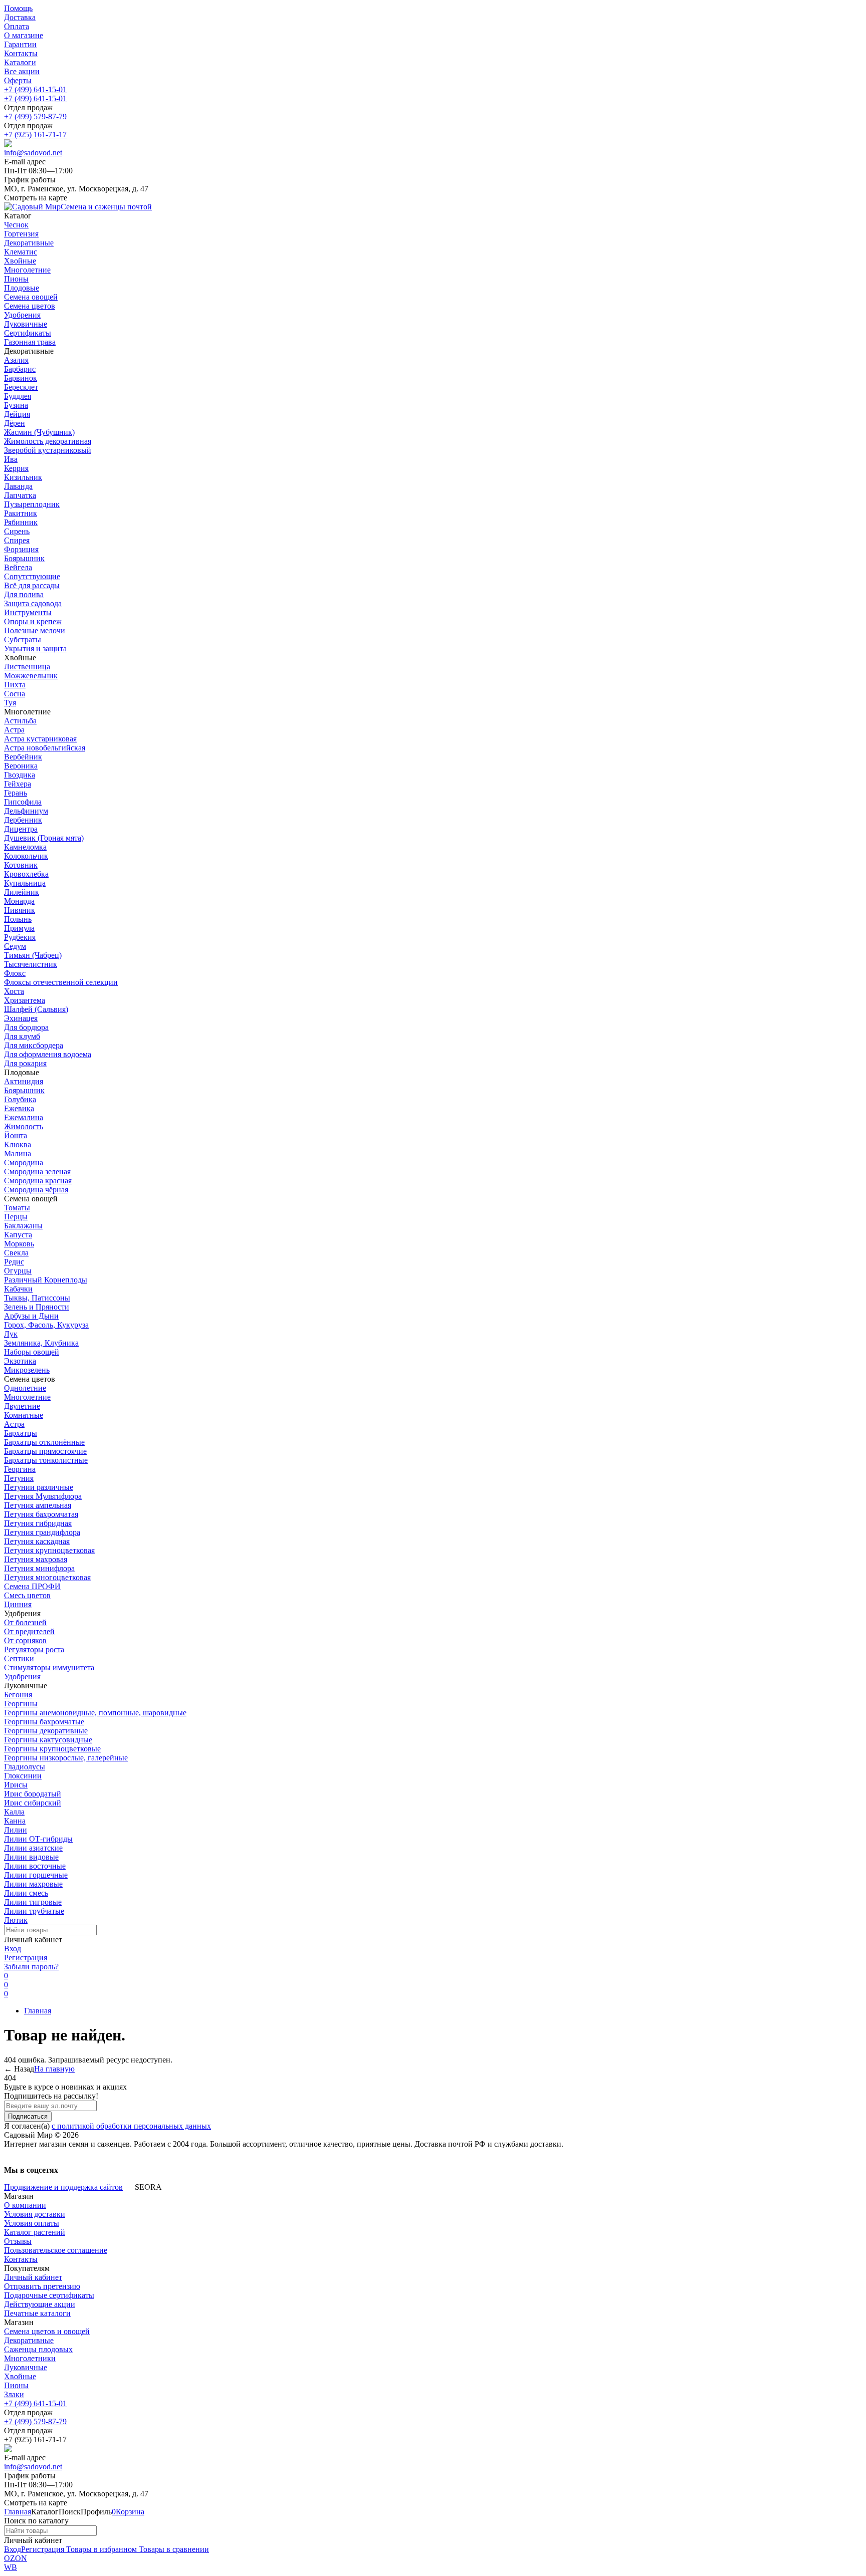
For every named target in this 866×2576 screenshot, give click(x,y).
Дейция (17, 414)
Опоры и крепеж (33, 621)
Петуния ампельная (38, 1505)
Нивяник (20, 910)
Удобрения (22, 1677)
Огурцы (18, 1271)
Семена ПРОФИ (32, 1586)
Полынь (18, 919)
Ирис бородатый (33, 1794)
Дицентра (21, 829)
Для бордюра (26, 1027)
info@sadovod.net (33, 153)
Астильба (20, 721)
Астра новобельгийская (45, 748)
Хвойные (20, 2376)
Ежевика (19, 1108)
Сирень (17, 531)
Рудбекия (20, 937)
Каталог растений (35, 2232)
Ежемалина (24, 1117)
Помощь (18, 8)
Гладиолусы (25, 1767)
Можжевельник (31, 676)
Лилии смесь (26, 1893)
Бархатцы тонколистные (46, 1460)
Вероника (21, 766)
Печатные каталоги (37, 2313)
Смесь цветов (27, 1595)
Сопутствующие (32, 576)
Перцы (16, 1217)
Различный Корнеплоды (46, 1280)
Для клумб (22, 1036)
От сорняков (25, 1640)
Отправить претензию (42, 2286)
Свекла (16, 1253)
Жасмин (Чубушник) (39, 432)
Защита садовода (33, 603)
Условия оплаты (32, 2223)
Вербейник (23, 757)
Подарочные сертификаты (49, 2295)
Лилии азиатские (33, 1848)
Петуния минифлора (39, 1568)
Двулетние (22, 1406)
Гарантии (20, 44)
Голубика (20, 1099)
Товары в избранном (100, 2549)
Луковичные (26, 2367)
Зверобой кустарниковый (48, 450)
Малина (18, 1153)
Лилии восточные (35, 1866)
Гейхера (18, 784)
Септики (19, 1658)
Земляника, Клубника (41, 1343)
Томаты (17, 1208)
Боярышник (24, 558)
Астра (14, 730)
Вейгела (18, 567)
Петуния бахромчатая (41, 1514)
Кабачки (18, 1289)
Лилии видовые (31, 1857)
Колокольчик (26, 856)
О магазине (24, 35)
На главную (54, 2069)
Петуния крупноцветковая (49, 1550)
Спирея (17, 540)
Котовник (21, 865)
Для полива (24, 594)
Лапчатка (20, 495)
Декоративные (29, 2340)
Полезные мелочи (35, 630)
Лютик (16, 1920)
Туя (10, 703)
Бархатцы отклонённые (44, 1442)
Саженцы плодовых (38, 2349)
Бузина (16, 405)
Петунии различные (39, 1487)
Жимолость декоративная (48, 441)
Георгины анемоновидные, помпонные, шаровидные (95, 1713)
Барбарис (20, 369)
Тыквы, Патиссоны (37, 1298)
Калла (14, 1812)
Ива (11, 459)
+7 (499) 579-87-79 (35, 116)
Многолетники (30, 2358)
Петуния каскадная (37, 1541)
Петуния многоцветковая (47, 1577)
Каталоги (20, 62)
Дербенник (23, 820)
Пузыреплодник (32, 504)
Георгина (20, 1469)
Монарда (19, 901)
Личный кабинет (33, 2277)
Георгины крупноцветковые (52, 1749)
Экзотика (20, 1361)
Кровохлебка (26, 874)
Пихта (15, 685)
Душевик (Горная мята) (44, 838)
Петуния (19, 1478)
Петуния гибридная (38, 1523)
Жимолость (24, 1126)
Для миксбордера (34, 1045)
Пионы (16, 2385)
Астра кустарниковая (40, 739)
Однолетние (25, 1388)
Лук (11, 1334)
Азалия (16, 360)
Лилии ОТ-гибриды (38, 1839)
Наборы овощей (32, 1352)
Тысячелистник (31, 964)
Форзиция (21, 549)
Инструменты (28, 612)
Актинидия (24, 1081)
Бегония (18, 1695)
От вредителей (29, 1631)
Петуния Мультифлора (43, 1496)
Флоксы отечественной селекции (61, 982)
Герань (16, 793)
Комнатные (24, 1415)
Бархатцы (21, 1433)
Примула (19, 928)
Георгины (21, 1704)
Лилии (16, 1830)
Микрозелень (27, 1370)
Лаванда (18, 486)
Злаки (14, 2394)
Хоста (14, 991)
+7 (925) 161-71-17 (35, 135)
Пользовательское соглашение (56, 2250)
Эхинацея (21, 1018)
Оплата (17, 26)
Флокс (15, 973)
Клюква (18, 1144)
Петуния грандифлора (42, 1532)
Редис (14, 1262)
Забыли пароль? (31, 1967)
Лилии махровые (33, 1884)
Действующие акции (40, 2304)
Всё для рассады (32, 585)
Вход (13, 1949)
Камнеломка (25, 847)
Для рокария (25, 1063)
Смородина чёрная (36, 1190)
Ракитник (21, 513)
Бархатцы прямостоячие (45, 1451)
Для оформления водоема (48, 1054)
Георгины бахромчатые (44, 1722)
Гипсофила (23, 802)
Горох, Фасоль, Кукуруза (46, 1325)
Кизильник (23, 477)
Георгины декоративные (46, 1731)
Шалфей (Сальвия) (36, 1009)
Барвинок (21, 378)
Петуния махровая (36, 1559)
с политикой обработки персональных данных (131, 2126)
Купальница (25, 883)
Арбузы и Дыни (31, 1316)
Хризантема (25, 1000)
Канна (15, 1821)
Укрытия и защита (35, 649)
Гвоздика (20, 775)
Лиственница (27, 667)
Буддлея (18, 396)
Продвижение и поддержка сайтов (63, 2187)
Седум (15, 946)
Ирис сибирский (33, 1803)
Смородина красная (38, 1181)
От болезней (25, 1622)
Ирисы (16, 1785)
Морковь (19, 1244)
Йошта (16, 1135)
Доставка (20, 17)
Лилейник (22, 892)
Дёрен (15, 423)
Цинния (18, 1604)
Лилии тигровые (33, 1902)
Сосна (15, 694)
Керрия (16, 468)
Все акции (22, 71)
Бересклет (21, 387)
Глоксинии (23, 1776)
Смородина (24, 1163)
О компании (25, 2205)
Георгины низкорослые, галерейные (66, 1758)
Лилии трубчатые (34, 1911)
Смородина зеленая (37, 1172)
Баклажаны (23, 1226)
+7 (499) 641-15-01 (35, 89)
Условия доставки (35, 2214)
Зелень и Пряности (37, 1307)
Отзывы (18, 2241)
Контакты (21, 53)
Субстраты (23, 639)
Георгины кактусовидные (48, 1740)
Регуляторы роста (34, 1649)
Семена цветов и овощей (47, 2331)
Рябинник (21, 522)
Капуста (18, 1235)
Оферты (18, 80)
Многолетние (27, 1397)
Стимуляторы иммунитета (49, 1667)
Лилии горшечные (36, 1875)
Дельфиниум (26, 811)
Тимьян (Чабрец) (33, 955)
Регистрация (26, 1958)
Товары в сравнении (173, 2549)
